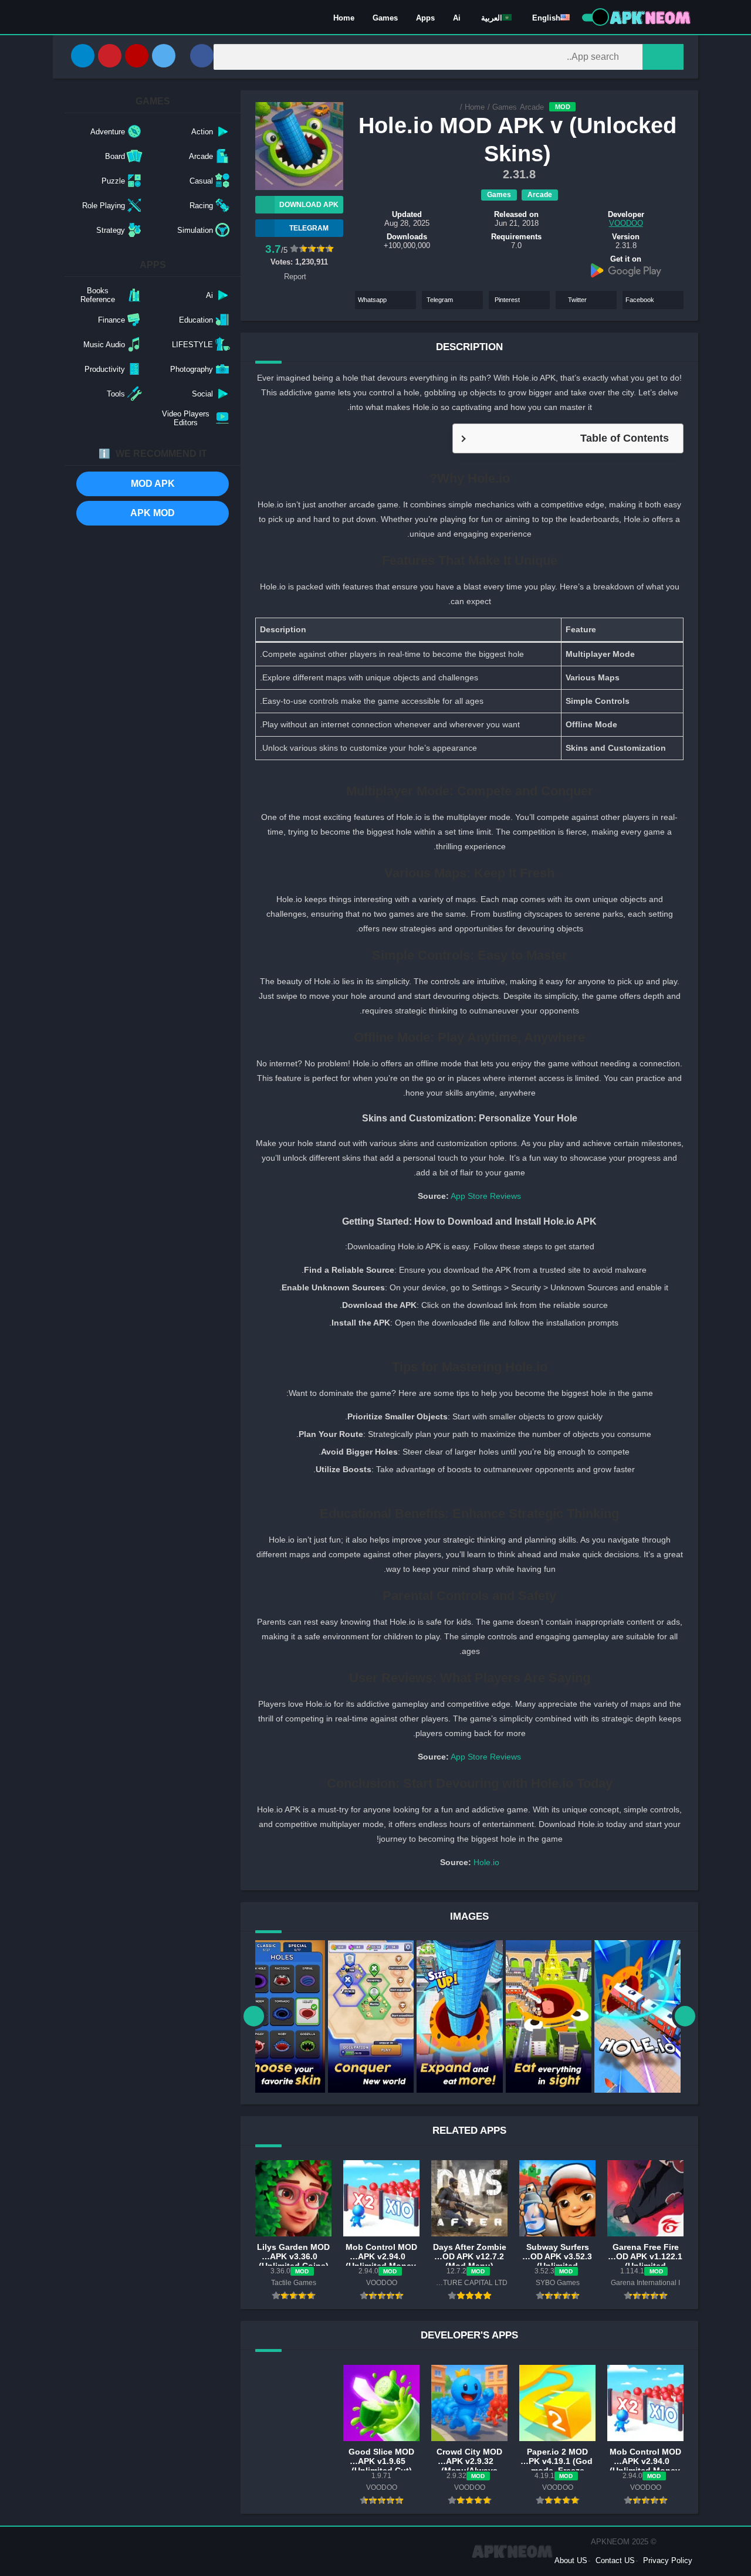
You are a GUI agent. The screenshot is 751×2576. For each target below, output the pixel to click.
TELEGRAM (309, 228)
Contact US (615, 2560)
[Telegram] (83, 56)
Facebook (640, 300)
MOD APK (153, 484)
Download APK (309, 205)
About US (571, 2560)
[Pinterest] (110, 56)
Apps (425, 18)
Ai (457, 18)
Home (344, 18)
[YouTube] (137, 56)
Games (385, 18)
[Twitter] (164, 56)
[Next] (685, 2016)
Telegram (440, 300)
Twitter (577, 300)
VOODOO (626, 223)
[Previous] (254, 2016)
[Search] (663, 57)
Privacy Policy (668, 2560)
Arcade (532, 107)
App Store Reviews (486, 1196)
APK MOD (153, 513)
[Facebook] (202, 56)
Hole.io (486, 1862)
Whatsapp (372, 300)
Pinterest (507, 300)
